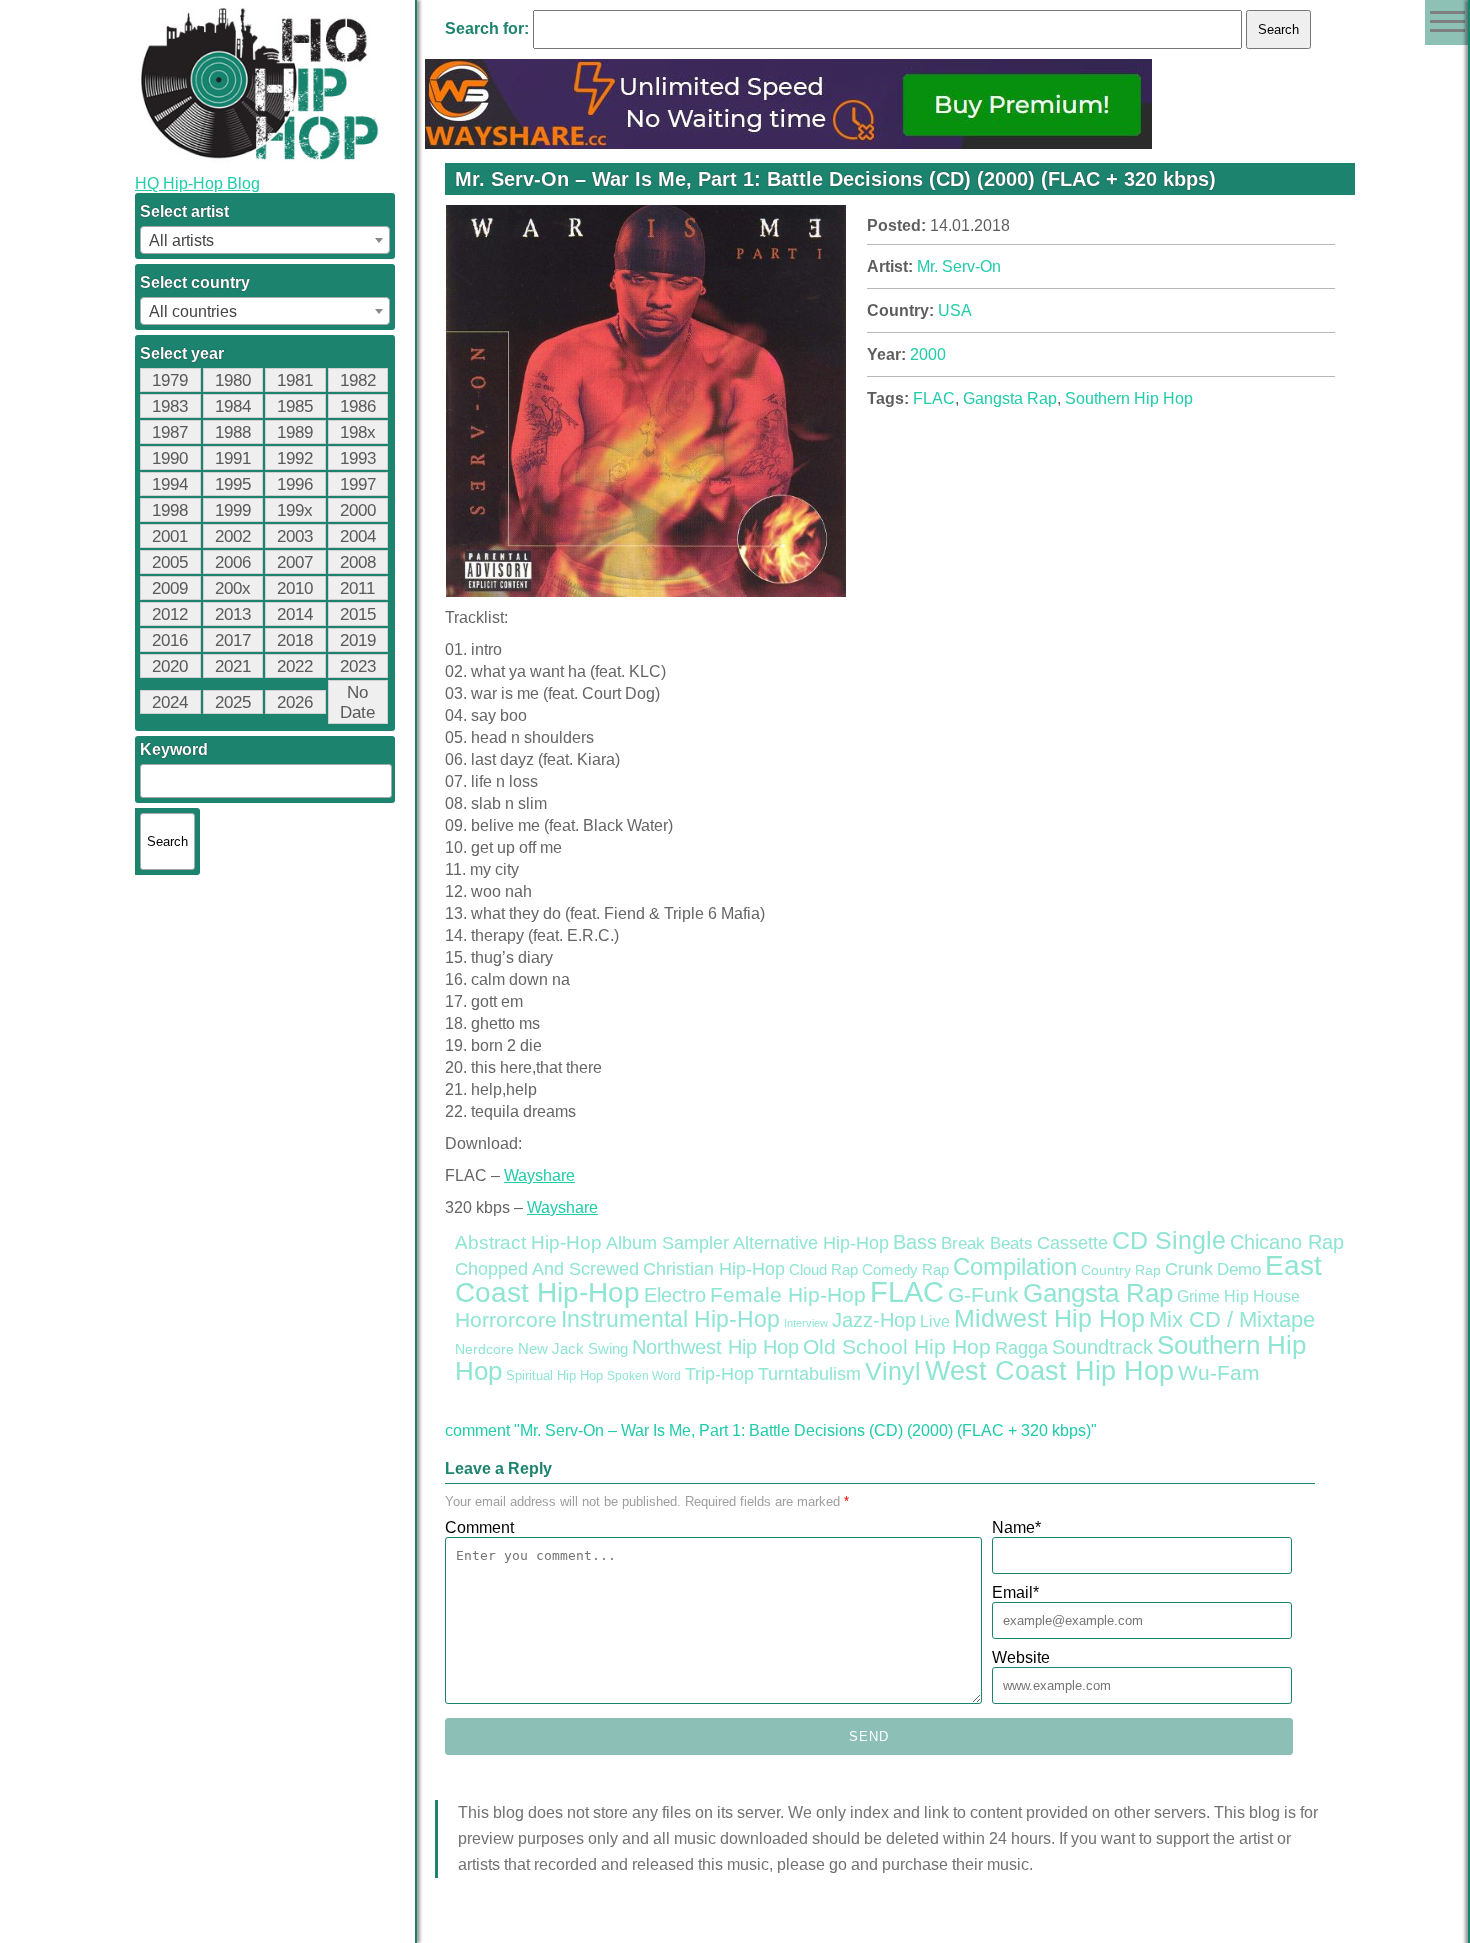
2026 (295, 702)
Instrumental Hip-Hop (670, 1319)
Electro (675, 1295)
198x (358, 432)
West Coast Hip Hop (1049, 1371)
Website (1021, 1657)
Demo (1239, 1269)
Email (1015, 1592)
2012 (170, 614)
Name (1016, 1527)
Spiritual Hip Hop (554, 1376)
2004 (358, 536)
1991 (233, 458)
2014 (295, 614)
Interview (806, 1323)
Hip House (1262, 1296)
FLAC (934, 398)
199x (295, 510)
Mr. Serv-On (959, 266)
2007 (295, 562)
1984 (233, 406)
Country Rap (1121, 1270)
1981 (295, 380)
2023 (358, 666)
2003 (295, 536)
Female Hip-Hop (788, 1295)
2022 (295, 666)
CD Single (1169, 1240)
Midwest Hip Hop (1049, 1318)
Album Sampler (667, 1243)
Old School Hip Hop (897, 1346)
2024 (170, 702)
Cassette (1072, 1243)
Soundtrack (1102, 1347)
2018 (295, 640)
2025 (233, 702)
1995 (233, 484)
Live (935, 1321)
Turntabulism (809, 1374)
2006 (233, 562)
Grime (1198, 1296)
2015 (358, 614)
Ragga (1021, 1348)
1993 (358, 458)
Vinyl (893, 1371)
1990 (170, 458)
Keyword (174, 749)
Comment (479, 1527)
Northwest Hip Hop (715, 1347)
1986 (358, 406)
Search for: (487, 28)
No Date (357, 702)
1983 (170, 406)
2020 (170, 666)
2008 (358, 562)
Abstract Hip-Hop (528, 1242)
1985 (295, 406)
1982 (358, 380)
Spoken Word (644, 1376)
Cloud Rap (823, 1270)
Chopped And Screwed (547, 1269)
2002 (233, 536)
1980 (233, 380)
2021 (233, 666)
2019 (358, 640)
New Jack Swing (573, 1349)
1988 (233, 432)
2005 (170, 562)
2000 (358, 510)
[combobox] (265, 240)
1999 (233, 510)
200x (233, 588)
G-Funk (983, 1295)
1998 (170, 510)
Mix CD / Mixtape (1232, 1319)
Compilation (1015, 1267)
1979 (170, 380)
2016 (170, 640)
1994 (170, 484)
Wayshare (539, 1175)
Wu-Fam (1219, 1373)
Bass (915, 1242)
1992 (295, 458)
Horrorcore (506, 1319)
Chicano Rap (1287, 1242)
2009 (170, 588)
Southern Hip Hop (1129, 398)
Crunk (1189, 1269)
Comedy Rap (905, 1270)
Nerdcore (484, 1349)
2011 (357, 588)
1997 (358, 484)
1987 (170, 432)
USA (955, 310)
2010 (295, 588)
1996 (295, 484)
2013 (233, 614)
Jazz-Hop (874, 1319)
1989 (295, 432)
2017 (233, 640)
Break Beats (987, 1243)
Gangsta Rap (1010, 398)
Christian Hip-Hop (714, 1268)
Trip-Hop (719, 1374)
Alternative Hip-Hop (811, 1242)
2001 (170, 536)
